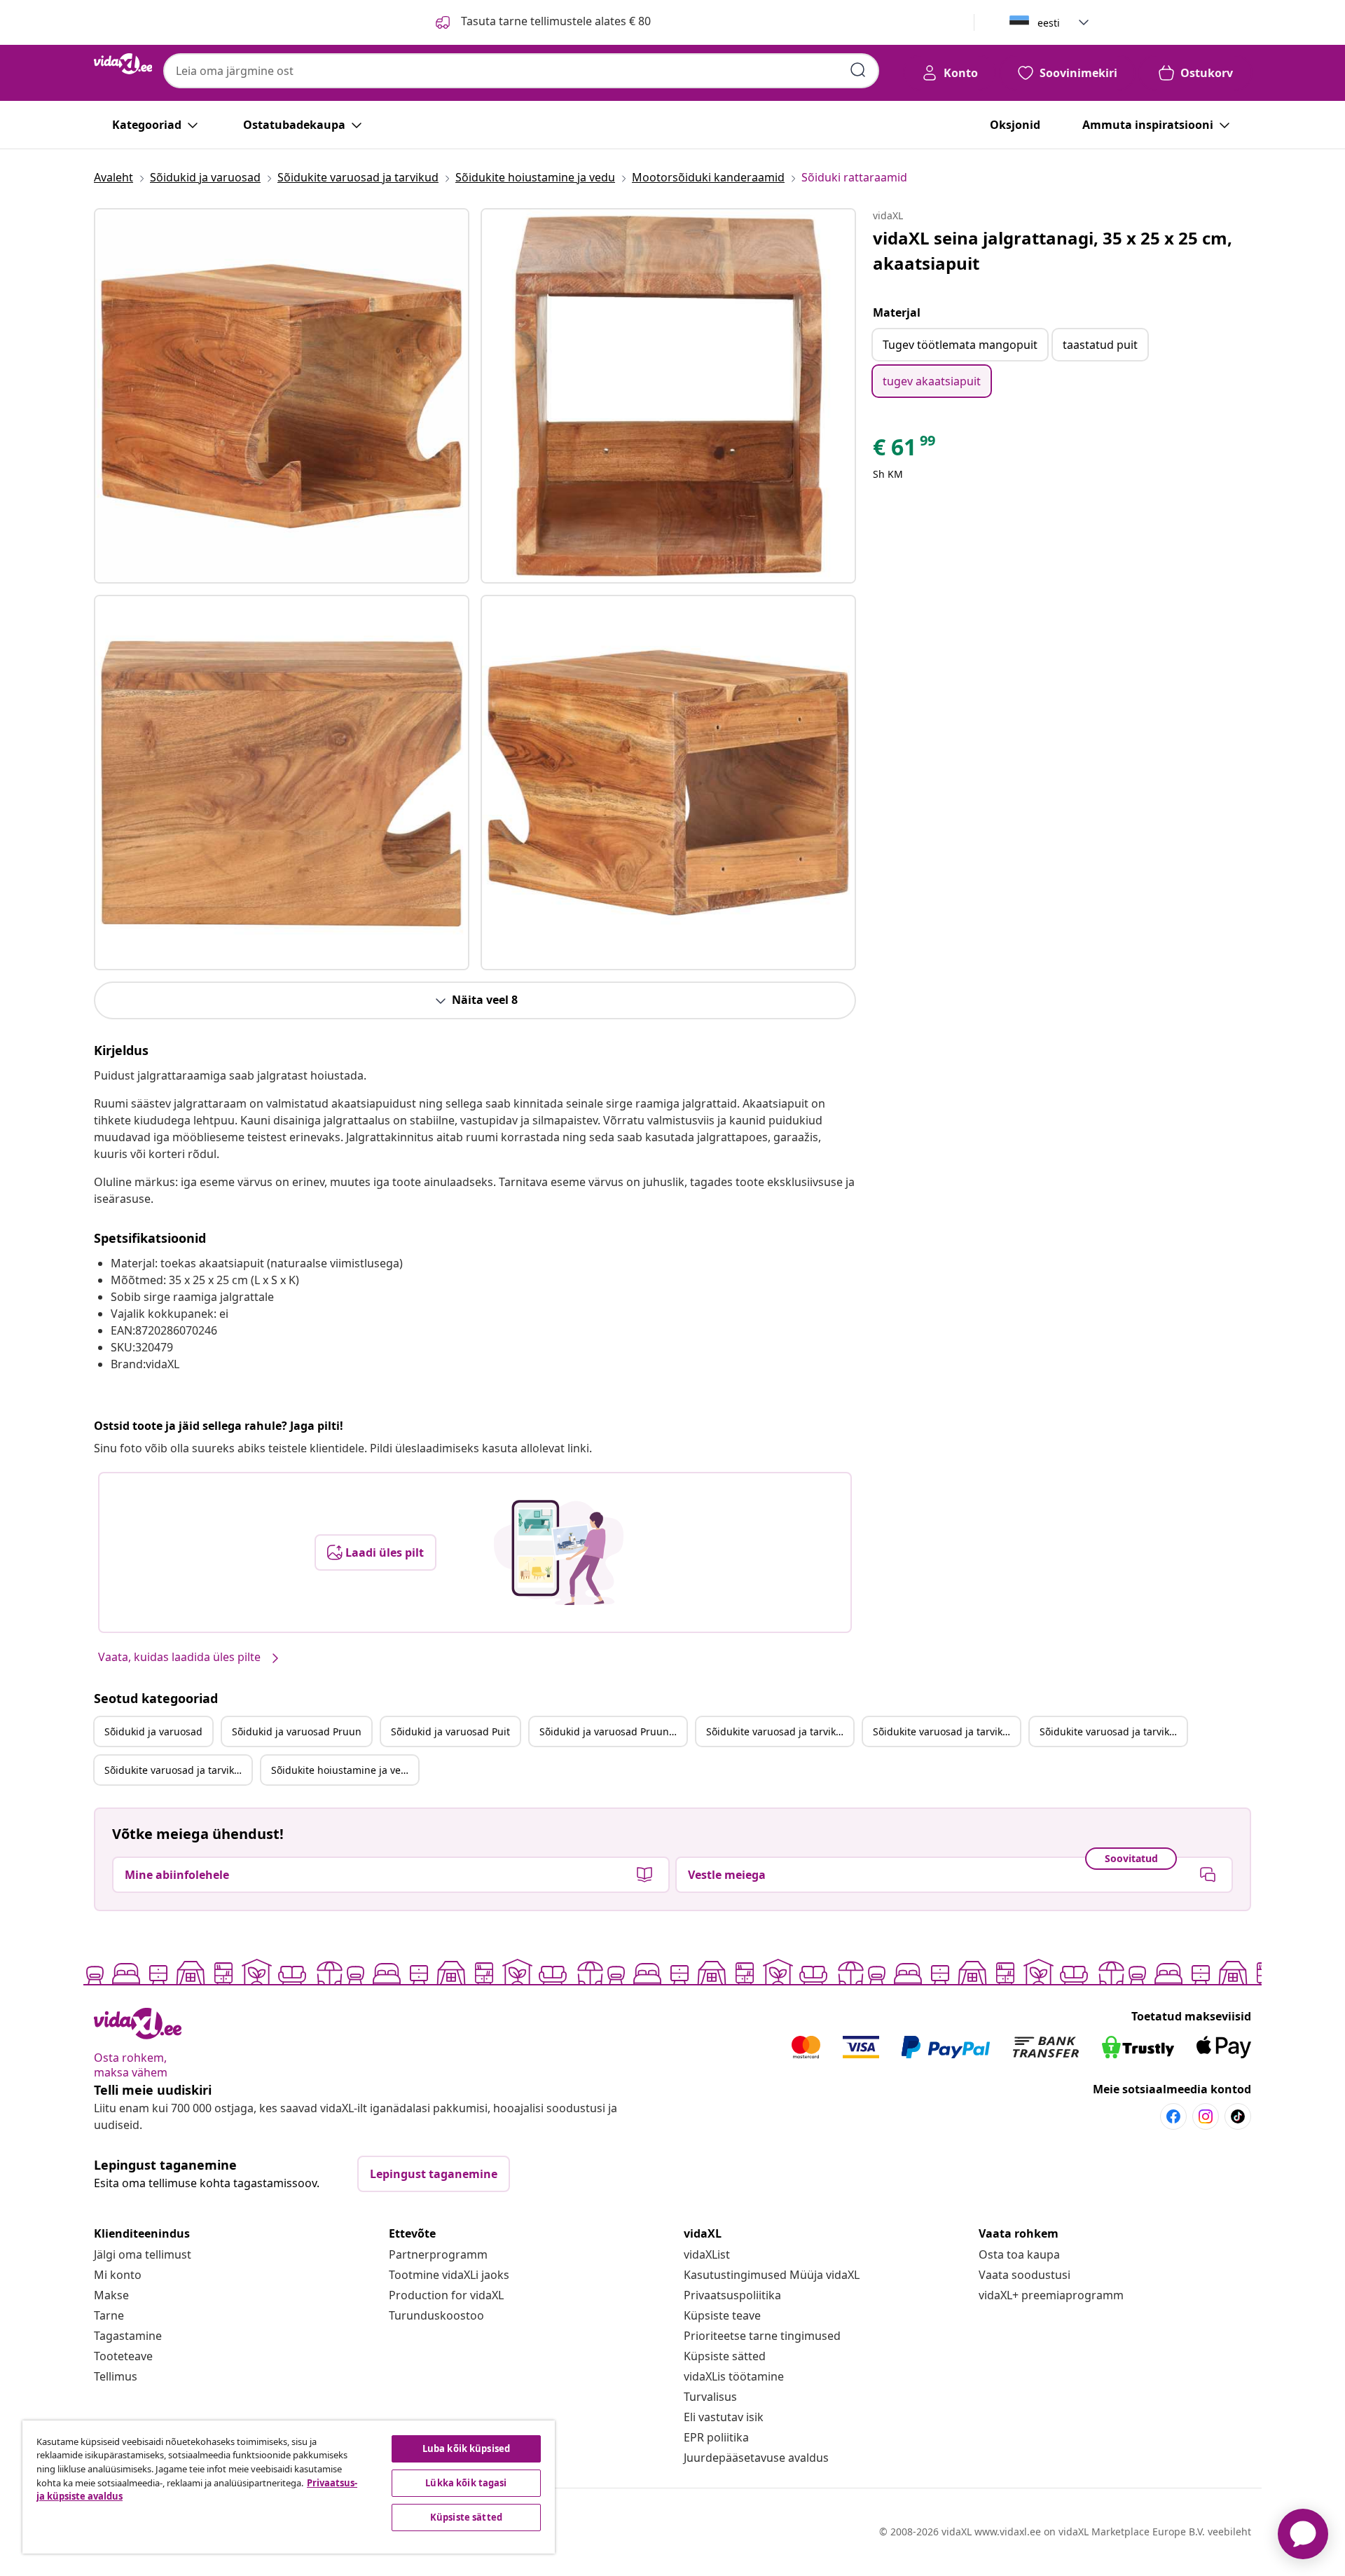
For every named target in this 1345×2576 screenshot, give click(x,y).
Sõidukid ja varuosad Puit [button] (450, 1731)
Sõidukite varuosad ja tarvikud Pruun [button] (946, 1731)
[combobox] (521, 71)
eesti (1049, 23)
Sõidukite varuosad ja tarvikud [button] (777, 1731)
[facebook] (1173, 2116)
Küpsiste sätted (725, 2356)
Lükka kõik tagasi (466, 2483)
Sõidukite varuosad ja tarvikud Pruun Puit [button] (178, 1770)
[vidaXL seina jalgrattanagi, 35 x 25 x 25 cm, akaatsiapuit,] (282, 396)
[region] (289, 2487)
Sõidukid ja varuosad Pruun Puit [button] (613, 1731)
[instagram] (1206, 2116)
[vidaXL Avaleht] (123, 64)
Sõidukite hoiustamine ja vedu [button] (342, 1770)
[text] (905, 450)
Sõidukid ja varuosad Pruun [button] (297, 1731)
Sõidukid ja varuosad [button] (153, 1731)
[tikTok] (1238, 2116)
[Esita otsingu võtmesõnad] (858, 70)
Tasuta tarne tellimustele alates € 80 (554, 21)
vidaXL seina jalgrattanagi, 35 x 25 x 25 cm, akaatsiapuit (1053, 250)
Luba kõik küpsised (466, 2448)
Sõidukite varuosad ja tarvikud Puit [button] (1113, 1731)
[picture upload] (559, 1552)
